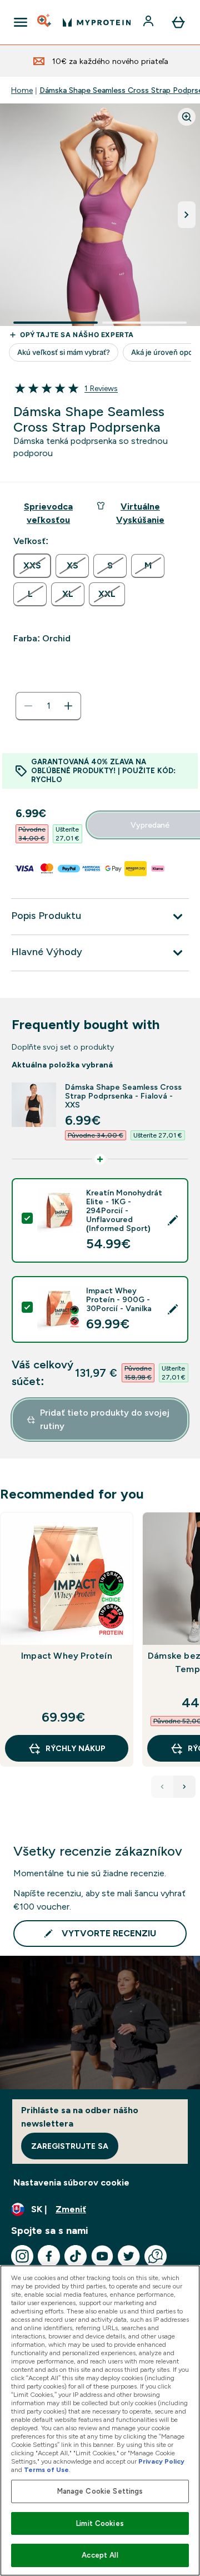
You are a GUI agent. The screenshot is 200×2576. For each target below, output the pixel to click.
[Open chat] (156, 2256)
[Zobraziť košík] (178, 22)
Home (22, 90)
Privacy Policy (161, 2461)
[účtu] (149, 22)
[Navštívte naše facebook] (49, 2256)
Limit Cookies (100, 2523)
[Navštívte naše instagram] (22, 2256)
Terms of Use (46, 2470)
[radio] (32, 566)
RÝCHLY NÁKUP (76, 1748)
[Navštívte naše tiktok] (76, 2256)
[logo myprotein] (97, 22)
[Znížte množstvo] (28, 706)
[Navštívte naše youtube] (102, 2256)
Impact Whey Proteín (67, 1656)
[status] (48, 706)
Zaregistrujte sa (70, 2146)
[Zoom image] (187, 117)
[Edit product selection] (173, 1220)
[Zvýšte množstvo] (68, 706)
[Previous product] (162, 1787)
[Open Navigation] (21, 22)
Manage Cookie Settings (100, 2491)
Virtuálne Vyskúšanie (140, 513)
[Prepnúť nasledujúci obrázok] (187, 215)
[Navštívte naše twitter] (129, 2256)
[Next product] (184, 1787)
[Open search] (45, 22)
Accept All (100, 2555)
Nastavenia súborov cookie (71, 2182)
